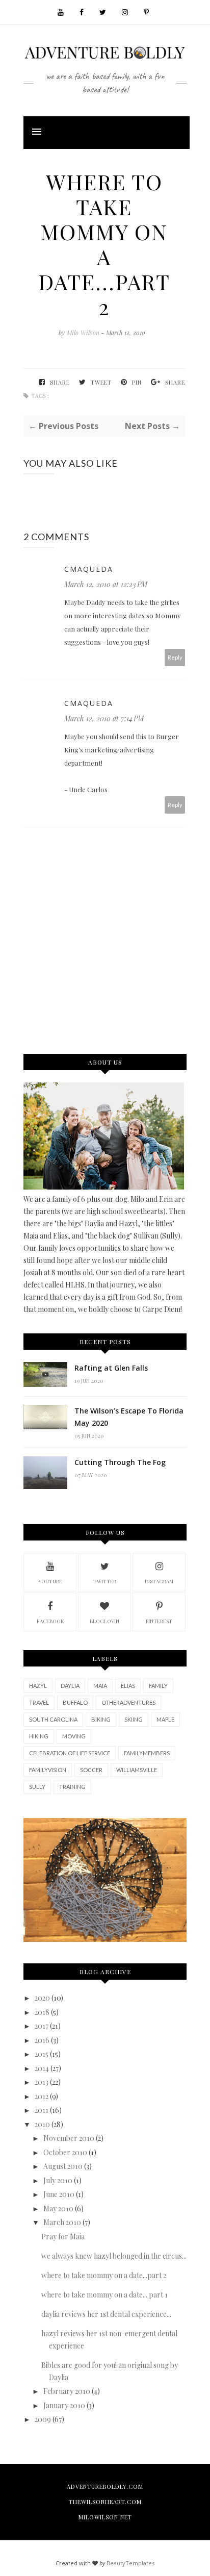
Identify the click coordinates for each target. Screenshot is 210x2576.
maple (165, 1719)
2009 (43, 2419)
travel (39, 1702)
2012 (42, 2096)
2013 (42, 2082)
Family (158, 1686)
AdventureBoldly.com (105, 2486)
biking (101, 1719)
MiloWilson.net (105, 2517)
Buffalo (75, 1702)
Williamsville (137, 1770)
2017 (42, 2026)
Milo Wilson (84, 333)
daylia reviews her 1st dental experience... (106, 2314)
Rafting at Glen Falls (111, 1368)
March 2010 (62, 2222)
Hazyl (38, 1686)
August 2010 (63, 2166)
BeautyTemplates (130, 2563)
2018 (42, 2012)
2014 (42, 2068)
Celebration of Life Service (70, 1753)
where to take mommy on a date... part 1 (104, 2295)
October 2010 (65, 2152)
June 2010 (59, 2194)
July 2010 (58, 2180)
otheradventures (128, 1702)
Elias (128, 1686)
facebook (50, 1621)
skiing (134, 1719)
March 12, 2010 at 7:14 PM (104, 718)
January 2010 (64, 2405)
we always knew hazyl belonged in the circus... (114, 2256)
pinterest (159, 1621)
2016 (42, 2040)
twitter (105, 1581)
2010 (42, 2124)
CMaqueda (89, 569)
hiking (39, 1736)
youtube (50, 1581)
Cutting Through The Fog (120, 1462)
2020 (42, 1998)
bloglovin (104, 1621)
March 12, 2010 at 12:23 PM (106, 584)
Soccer (91, 1770)
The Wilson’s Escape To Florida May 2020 (129, 1417)
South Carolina (53, 1719)
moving (74, 1736)
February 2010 (67, 2391)
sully (37, 1787)
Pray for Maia (63, 2237)
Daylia (70, 1686)
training (72, 1787)
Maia (100, 1686)
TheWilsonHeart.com (105, 2502)
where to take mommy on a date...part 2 (104, 2275)
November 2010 (69, 2138)
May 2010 (58, 2208)
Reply (175, 657)
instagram (159, 1581)
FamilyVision (48, 1770)
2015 (42, 2054)
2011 (42, 2110)
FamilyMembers (147, 1753)
